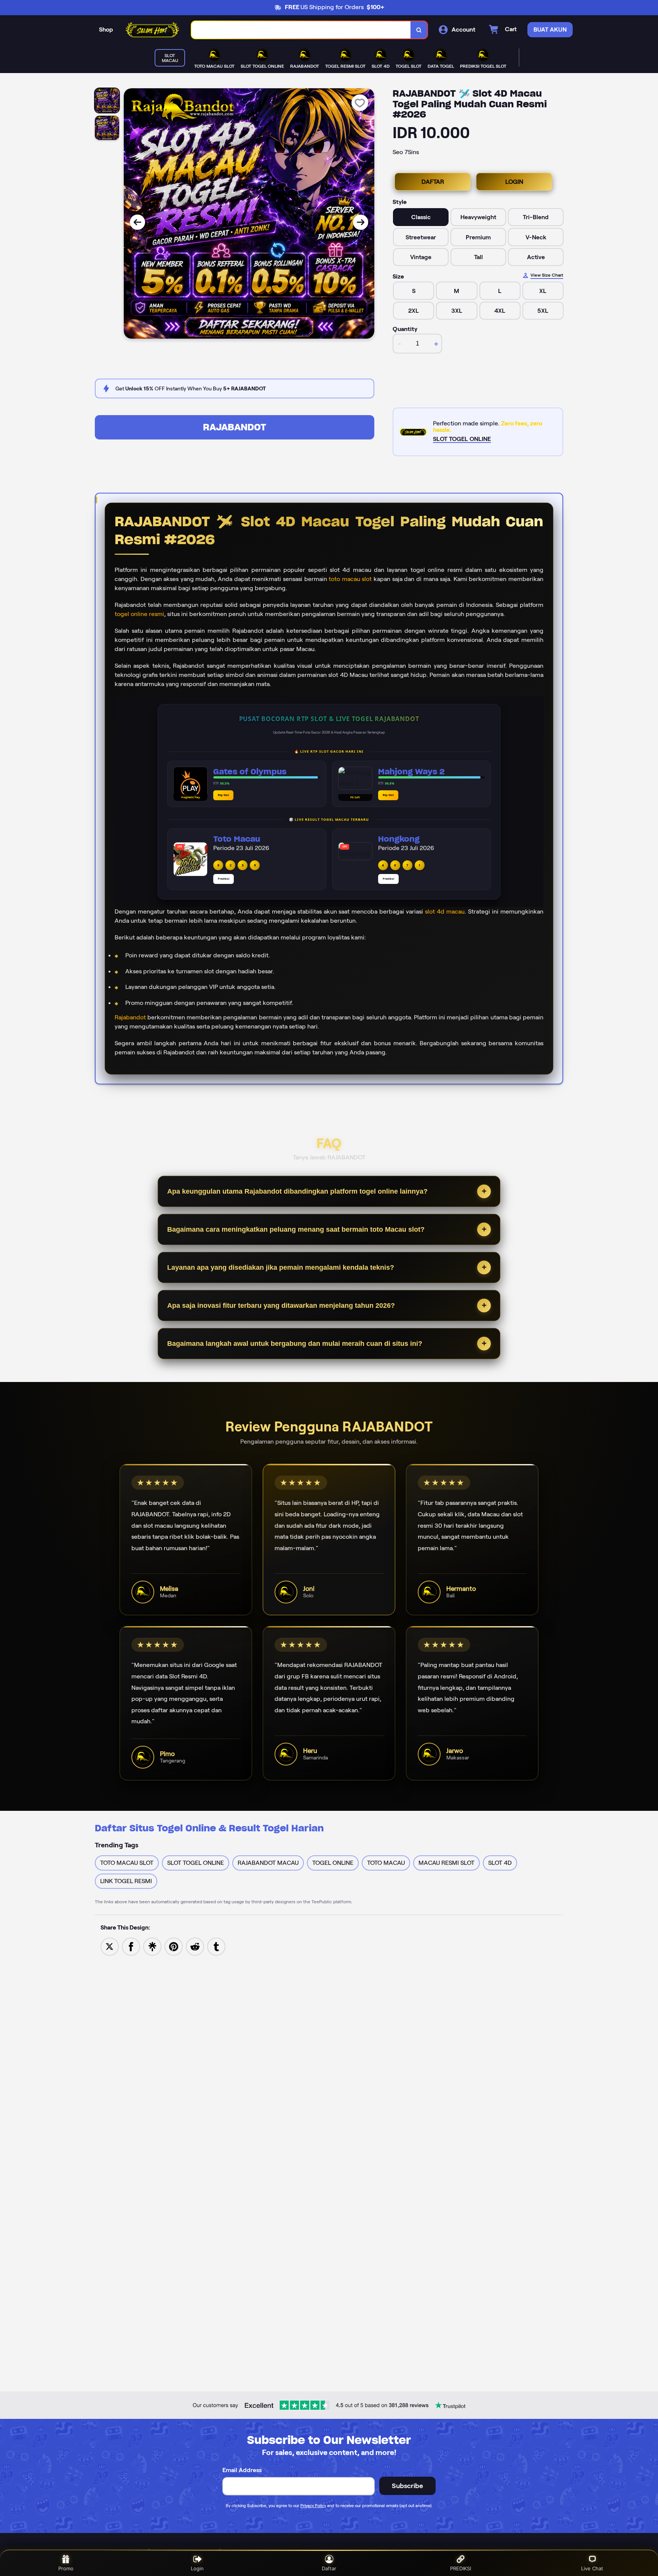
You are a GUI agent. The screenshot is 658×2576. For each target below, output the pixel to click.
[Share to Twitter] (110, 1946)
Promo (66, 2568)
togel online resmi (139, 614)
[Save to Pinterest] (174, 1946)
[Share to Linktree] (152, 1946)
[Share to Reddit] (195, 1946)
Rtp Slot (223, 795)
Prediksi (224, 879)
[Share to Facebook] (131, 1946)
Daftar (329, 2568)
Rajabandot (130, 1017)
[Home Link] (152, 30)
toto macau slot (350, 579)
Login (197, 2568)
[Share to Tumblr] (216, 1946)
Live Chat (592, 2568)
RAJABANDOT (235, 427)
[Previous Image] (137, 222)
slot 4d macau (445, 911)
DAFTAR (433, 182)
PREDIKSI (461, 2568)
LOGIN (514, 182)
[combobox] (301, 30)
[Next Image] (361, 222)
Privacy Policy (313, 2506)
